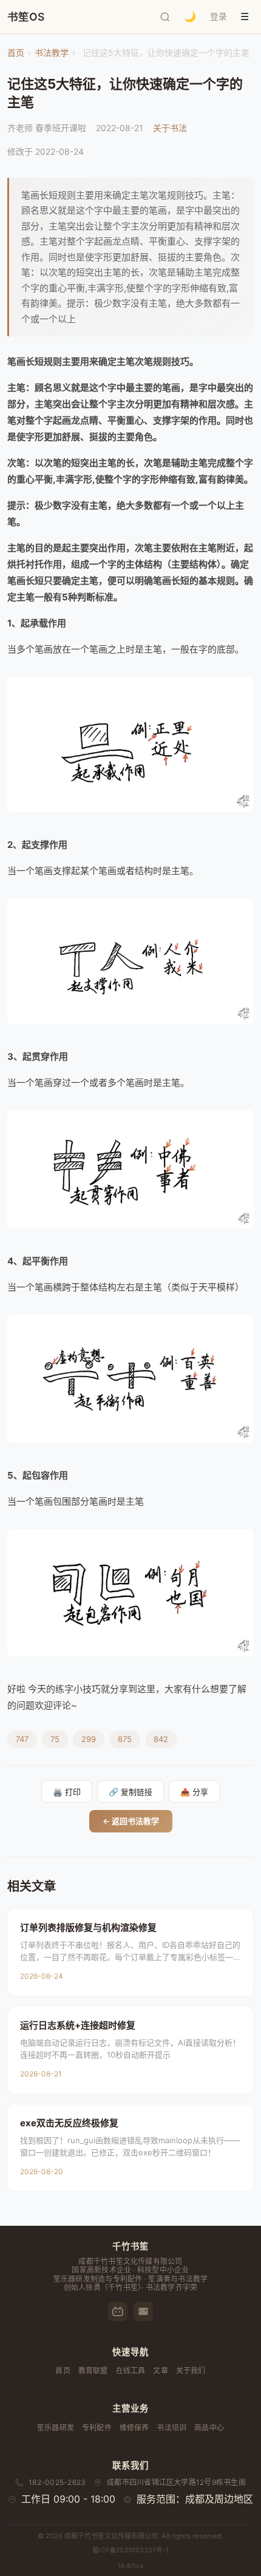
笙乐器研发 (56, 2428)
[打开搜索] (165, 17)
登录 (219, 16)
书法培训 (171, 2428)
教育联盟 (93, 2371)
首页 (16, 53)
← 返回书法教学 (131, 1821)
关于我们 (191, 2371)
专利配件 (97, 2428)
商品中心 (209, 2428)
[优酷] (143, 2311)
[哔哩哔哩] (118, 2311)
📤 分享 (194, 1792)
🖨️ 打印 (67, 1792)
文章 (160, 2371)
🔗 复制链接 (130, 1792)
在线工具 (131, 2371)
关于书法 (170, 128)
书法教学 (52, 53)
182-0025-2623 (57, 2482)
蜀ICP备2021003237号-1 (130, 2550)
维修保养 (134, 2428)
